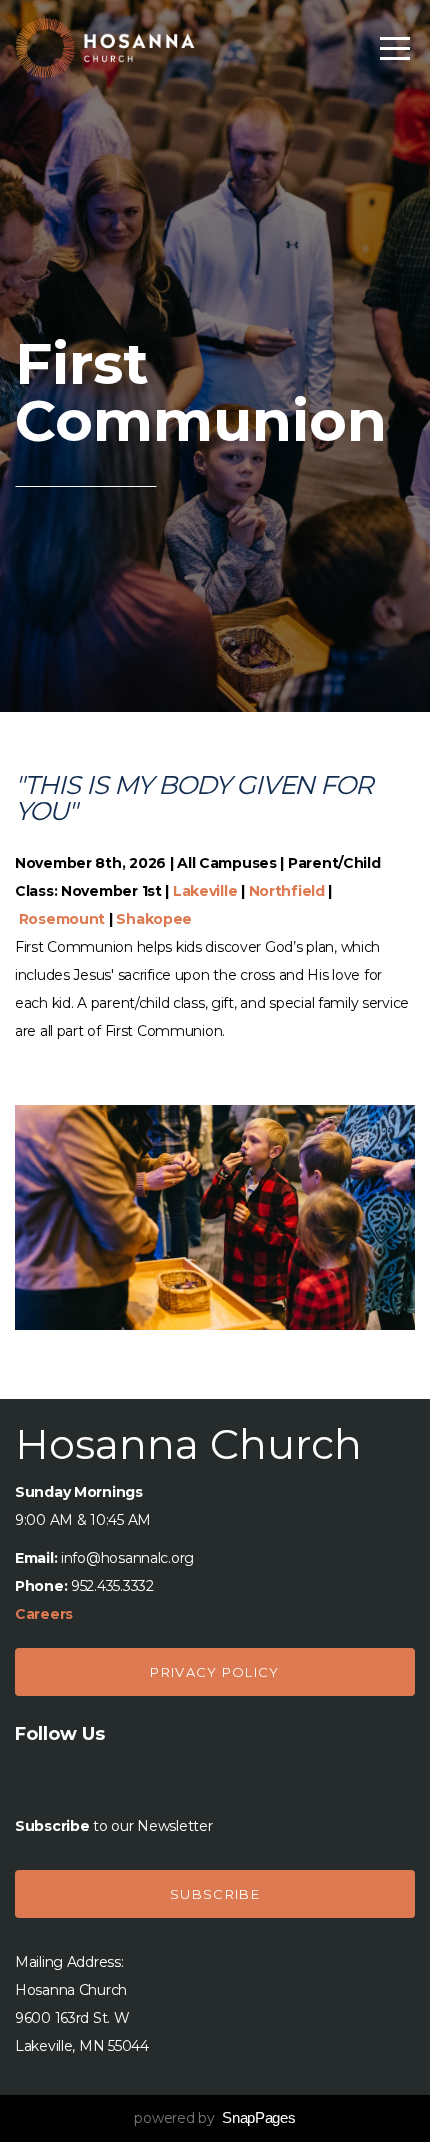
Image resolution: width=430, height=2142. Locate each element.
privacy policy (214, 1672)
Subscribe (215, 1894)
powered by (214, 2118)
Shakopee (154, 919)
